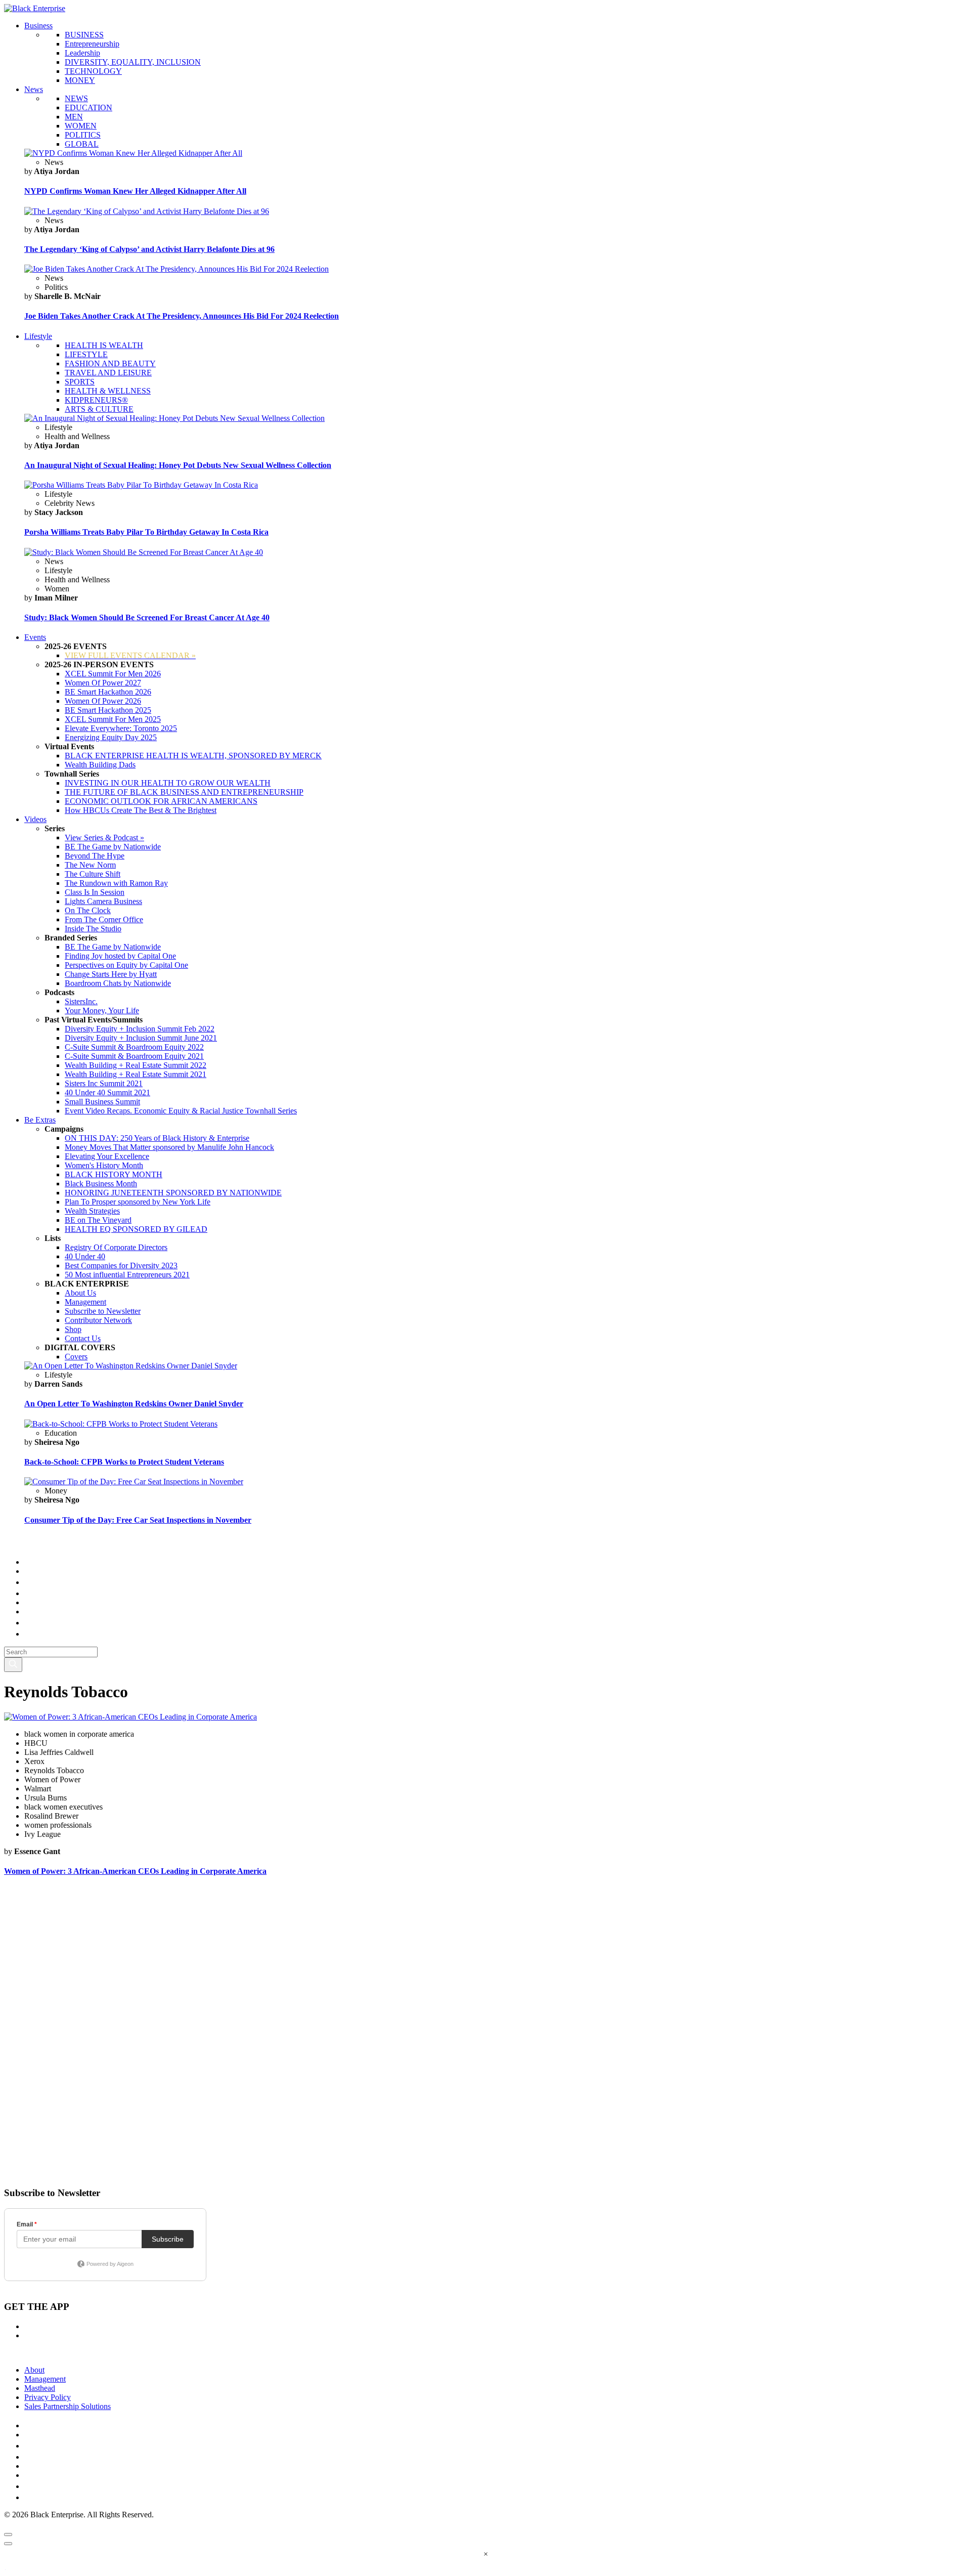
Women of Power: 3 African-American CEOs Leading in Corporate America (135, 1871)
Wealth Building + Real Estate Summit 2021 (136, 1074)
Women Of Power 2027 (103, 683)
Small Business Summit (102, 1102)
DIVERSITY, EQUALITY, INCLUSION (133, 62)
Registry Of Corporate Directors (116, 1247)
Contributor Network (98, 1320)
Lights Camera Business (103, 901)
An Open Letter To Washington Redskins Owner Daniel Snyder (134, 1404)
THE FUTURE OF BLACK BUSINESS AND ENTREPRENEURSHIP (184, 792)
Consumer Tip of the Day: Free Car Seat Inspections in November (138, 1520)
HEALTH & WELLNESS (108, 391)
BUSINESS (84, 35)
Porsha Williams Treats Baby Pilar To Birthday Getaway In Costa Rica (146, 532)
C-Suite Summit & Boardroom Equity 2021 (134, 1056)
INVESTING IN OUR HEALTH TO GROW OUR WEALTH (168, 783)
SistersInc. (81, 1001)
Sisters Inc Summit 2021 (104, 1083)
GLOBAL (82, 144)
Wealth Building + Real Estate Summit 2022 (136, 1065)
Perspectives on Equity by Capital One (126, 965)
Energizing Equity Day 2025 (111, 737)
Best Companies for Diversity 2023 (121, 1265)
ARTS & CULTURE (99, 409)
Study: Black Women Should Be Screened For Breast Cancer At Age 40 (147, 617)
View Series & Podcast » (104, 838)
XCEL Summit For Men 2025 (113, 719)
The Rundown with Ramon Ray (116, 883)
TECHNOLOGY (93, 71)
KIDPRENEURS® (96, 400)
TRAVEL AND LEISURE (108, 373)
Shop (73, 1329)
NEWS (76, 98)
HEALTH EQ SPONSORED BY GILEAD (136, 1229)
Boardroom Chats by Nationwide (118, 983)
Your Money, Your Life (102, 1011)
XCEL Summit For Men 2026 (113, 674)
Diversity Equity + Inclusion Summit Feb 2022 (140, 1029)
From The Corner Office (104, 919)
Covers (76, 1357)
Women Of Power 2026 (103, 701)
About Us (80, 1293)
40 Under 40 (85, 1256)
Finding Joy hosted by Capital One (120, 956)
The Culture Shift (93, 874)
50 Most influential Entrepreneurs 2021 (127, 1275)
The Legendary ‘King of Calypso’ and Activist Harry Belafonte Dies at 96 (149, 249)
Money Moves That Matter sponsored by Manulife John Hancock (169, 1147)
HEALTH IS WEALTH (104, 345)
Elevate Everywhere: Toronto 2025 (121, 728)
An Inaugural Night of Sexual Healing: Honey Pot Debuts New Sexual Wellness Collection (178, 465)
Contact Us (83, 1338)
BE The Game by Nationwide (113, 847)
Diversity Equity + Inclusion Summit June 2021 (141, 1038)
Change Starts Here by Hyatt (111, 974)
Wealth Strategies (92, 1211)
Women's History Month (104, 1165)
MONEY (80, 80)
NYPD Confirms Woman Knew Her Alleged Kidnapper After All (135, 191)
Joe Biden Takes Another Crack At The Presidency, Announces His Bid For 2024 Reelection (182, 316)
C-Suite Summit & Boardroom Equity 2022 (134, 1047)
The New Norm (90, 865)
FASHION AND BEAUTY (110, 363)
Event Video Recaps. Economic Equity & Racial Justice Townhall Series (181, 1111)
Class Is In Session (95, 892)
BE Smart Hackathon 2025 (108, 710)
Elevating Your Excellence (107, 1156)
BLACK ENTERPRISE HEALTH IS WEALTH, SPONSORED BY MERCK (193, 756)
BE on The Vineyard (98, 1220)
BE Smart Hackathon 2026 (108, 692)
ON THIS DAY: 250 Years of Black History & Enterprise (157, 1138)
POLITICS (83, 135)
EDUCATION (89, 108)
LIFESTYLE (86, 354)
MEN (74, 117)
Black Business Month (101, 1184)
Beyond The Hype (95, 856)
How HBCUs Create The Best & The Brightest (141, 810)
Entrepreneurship (92, 44)
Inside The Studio (93, 929)
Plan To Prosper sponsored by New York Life (138, 1202)
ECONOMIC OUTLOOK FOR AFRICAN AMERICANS (161, 801)
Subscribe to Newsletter (103, 1311)
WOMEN (81, 126)
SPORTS (80, 382)
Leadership (82, 53)
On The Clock (88, 910)
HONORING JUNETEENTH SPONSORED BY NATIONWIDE (173, 1193)
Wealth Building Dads (100, 765)
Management (85, 1302)
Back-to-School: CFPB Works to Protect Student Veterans (124, 1462)
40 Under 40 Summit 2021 (107, 1092)
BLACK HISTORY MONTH (114, 1174)
